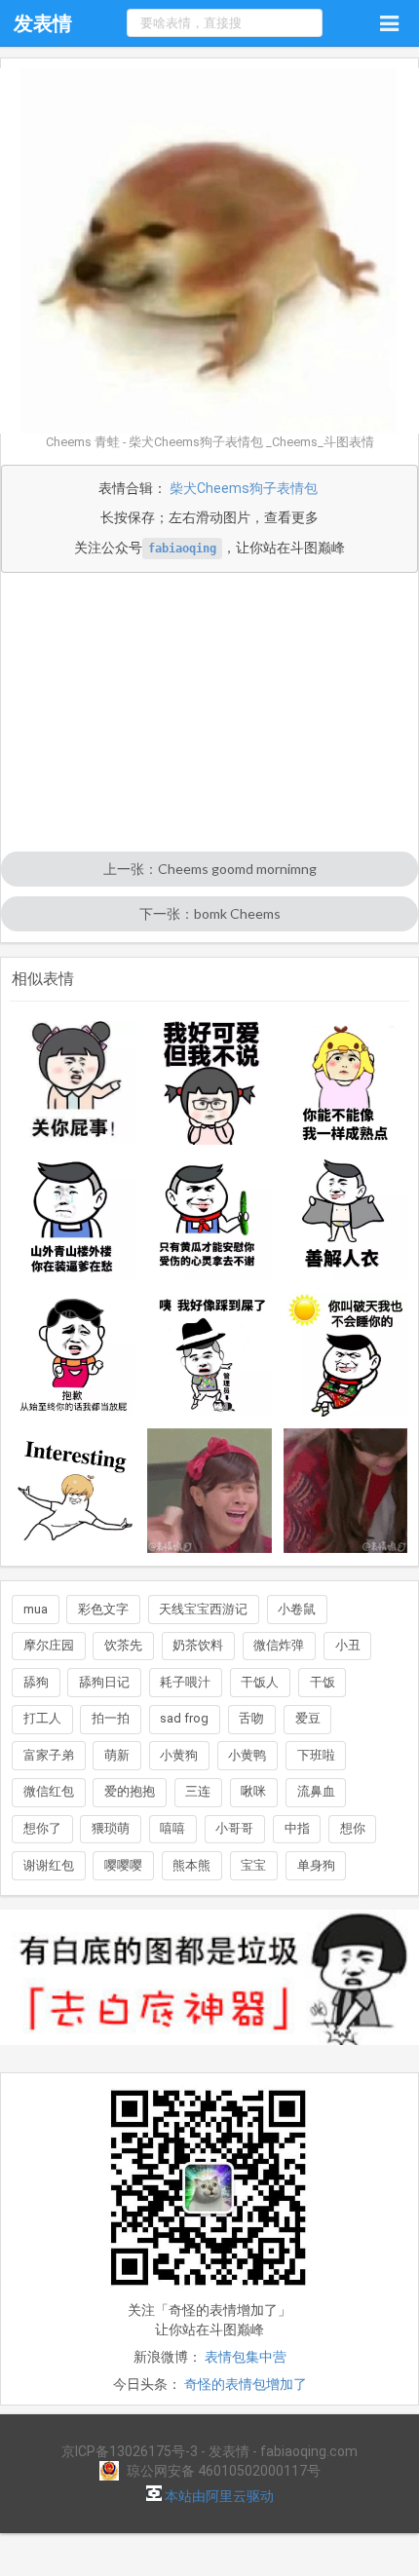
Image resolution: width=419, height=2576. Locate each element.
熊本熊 (191, 1865)
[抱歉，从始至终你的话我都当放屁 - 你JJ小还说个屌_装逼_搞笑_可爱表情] (74, 1355)
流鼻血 (316, 1791)
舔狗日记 (104, 1682)
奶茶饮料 (198, 1645)
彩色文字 (103, 1609)
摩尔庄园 (49, 1645)
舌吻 (251, 1718)
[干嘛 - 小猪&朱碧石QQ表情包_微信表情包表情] (346, 1491)
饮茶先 (123, 1645)
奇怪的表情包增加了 (246, 2384)
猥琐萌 (111, 1828)
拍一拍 (111, 1718)
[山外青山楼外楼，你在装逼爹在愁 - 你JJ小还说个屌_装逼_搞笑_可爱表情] (74, 1219)
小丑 (348, 1645)
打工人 (42, 1718)
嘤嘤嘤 (123, 1865)
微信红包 (49, 1791)
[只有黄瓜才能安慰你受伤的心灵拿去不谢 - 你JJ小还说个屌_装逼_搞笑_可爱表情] (209, 1219)
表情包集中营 (246, 2357)
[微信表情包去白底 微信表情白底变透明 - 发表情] (209, 2054)
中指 (297, 1828)
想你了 (42, 1828)
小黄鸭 (247, 1755)
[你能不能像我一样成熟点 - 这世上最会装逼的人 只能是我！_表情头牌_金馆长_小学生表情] (346, 1083)
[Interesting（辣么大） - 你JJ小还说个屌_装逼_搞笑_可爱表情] (74, 1491)
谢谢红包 (49, 1865)
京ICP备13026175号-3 (130, 2451)
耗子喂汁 (185, 1682)
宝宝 (253, 1865)
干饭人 (260, 1682)
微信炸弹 (279, 1645)
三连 (198, 1791)
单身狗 (316, 1865)
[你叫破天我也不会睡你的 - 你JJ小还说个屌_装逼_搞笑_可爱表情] (346, 1355)
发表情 (43, 23)
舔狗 (36, 1682)
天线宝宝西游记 (203, 1609)
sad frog (184, 1718)
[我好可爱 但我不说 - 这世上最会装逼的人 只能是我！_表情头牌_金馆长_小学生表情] (209, 1083)
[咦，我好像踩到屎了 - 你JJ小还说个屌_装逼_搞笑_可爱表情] (209, 1355)
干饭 (323, 1682)
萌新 (117, 1755)
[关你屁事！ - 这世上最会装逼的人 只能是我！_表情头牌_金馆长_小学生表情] (74, 1083)
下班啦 (316, 1755)
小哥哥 (234, 1828)
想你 (353, 1828)
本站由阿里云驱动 (218, 2496)
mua (36, 1609)
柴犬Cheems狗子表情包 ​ (245, 488)
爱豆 (308, 1718)
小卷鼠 (297, 1609)
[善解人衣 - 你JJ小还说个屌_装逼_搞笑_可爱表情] (346, 1219)
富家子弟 (49, 1755)
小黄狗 (179, 1755)
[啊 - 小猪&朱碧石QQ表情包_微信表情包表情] (209, 1491)
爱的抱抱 (130, 1791)
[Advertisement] (209, 714)
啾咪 (253, 1791)
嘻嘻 (172, 1828)
